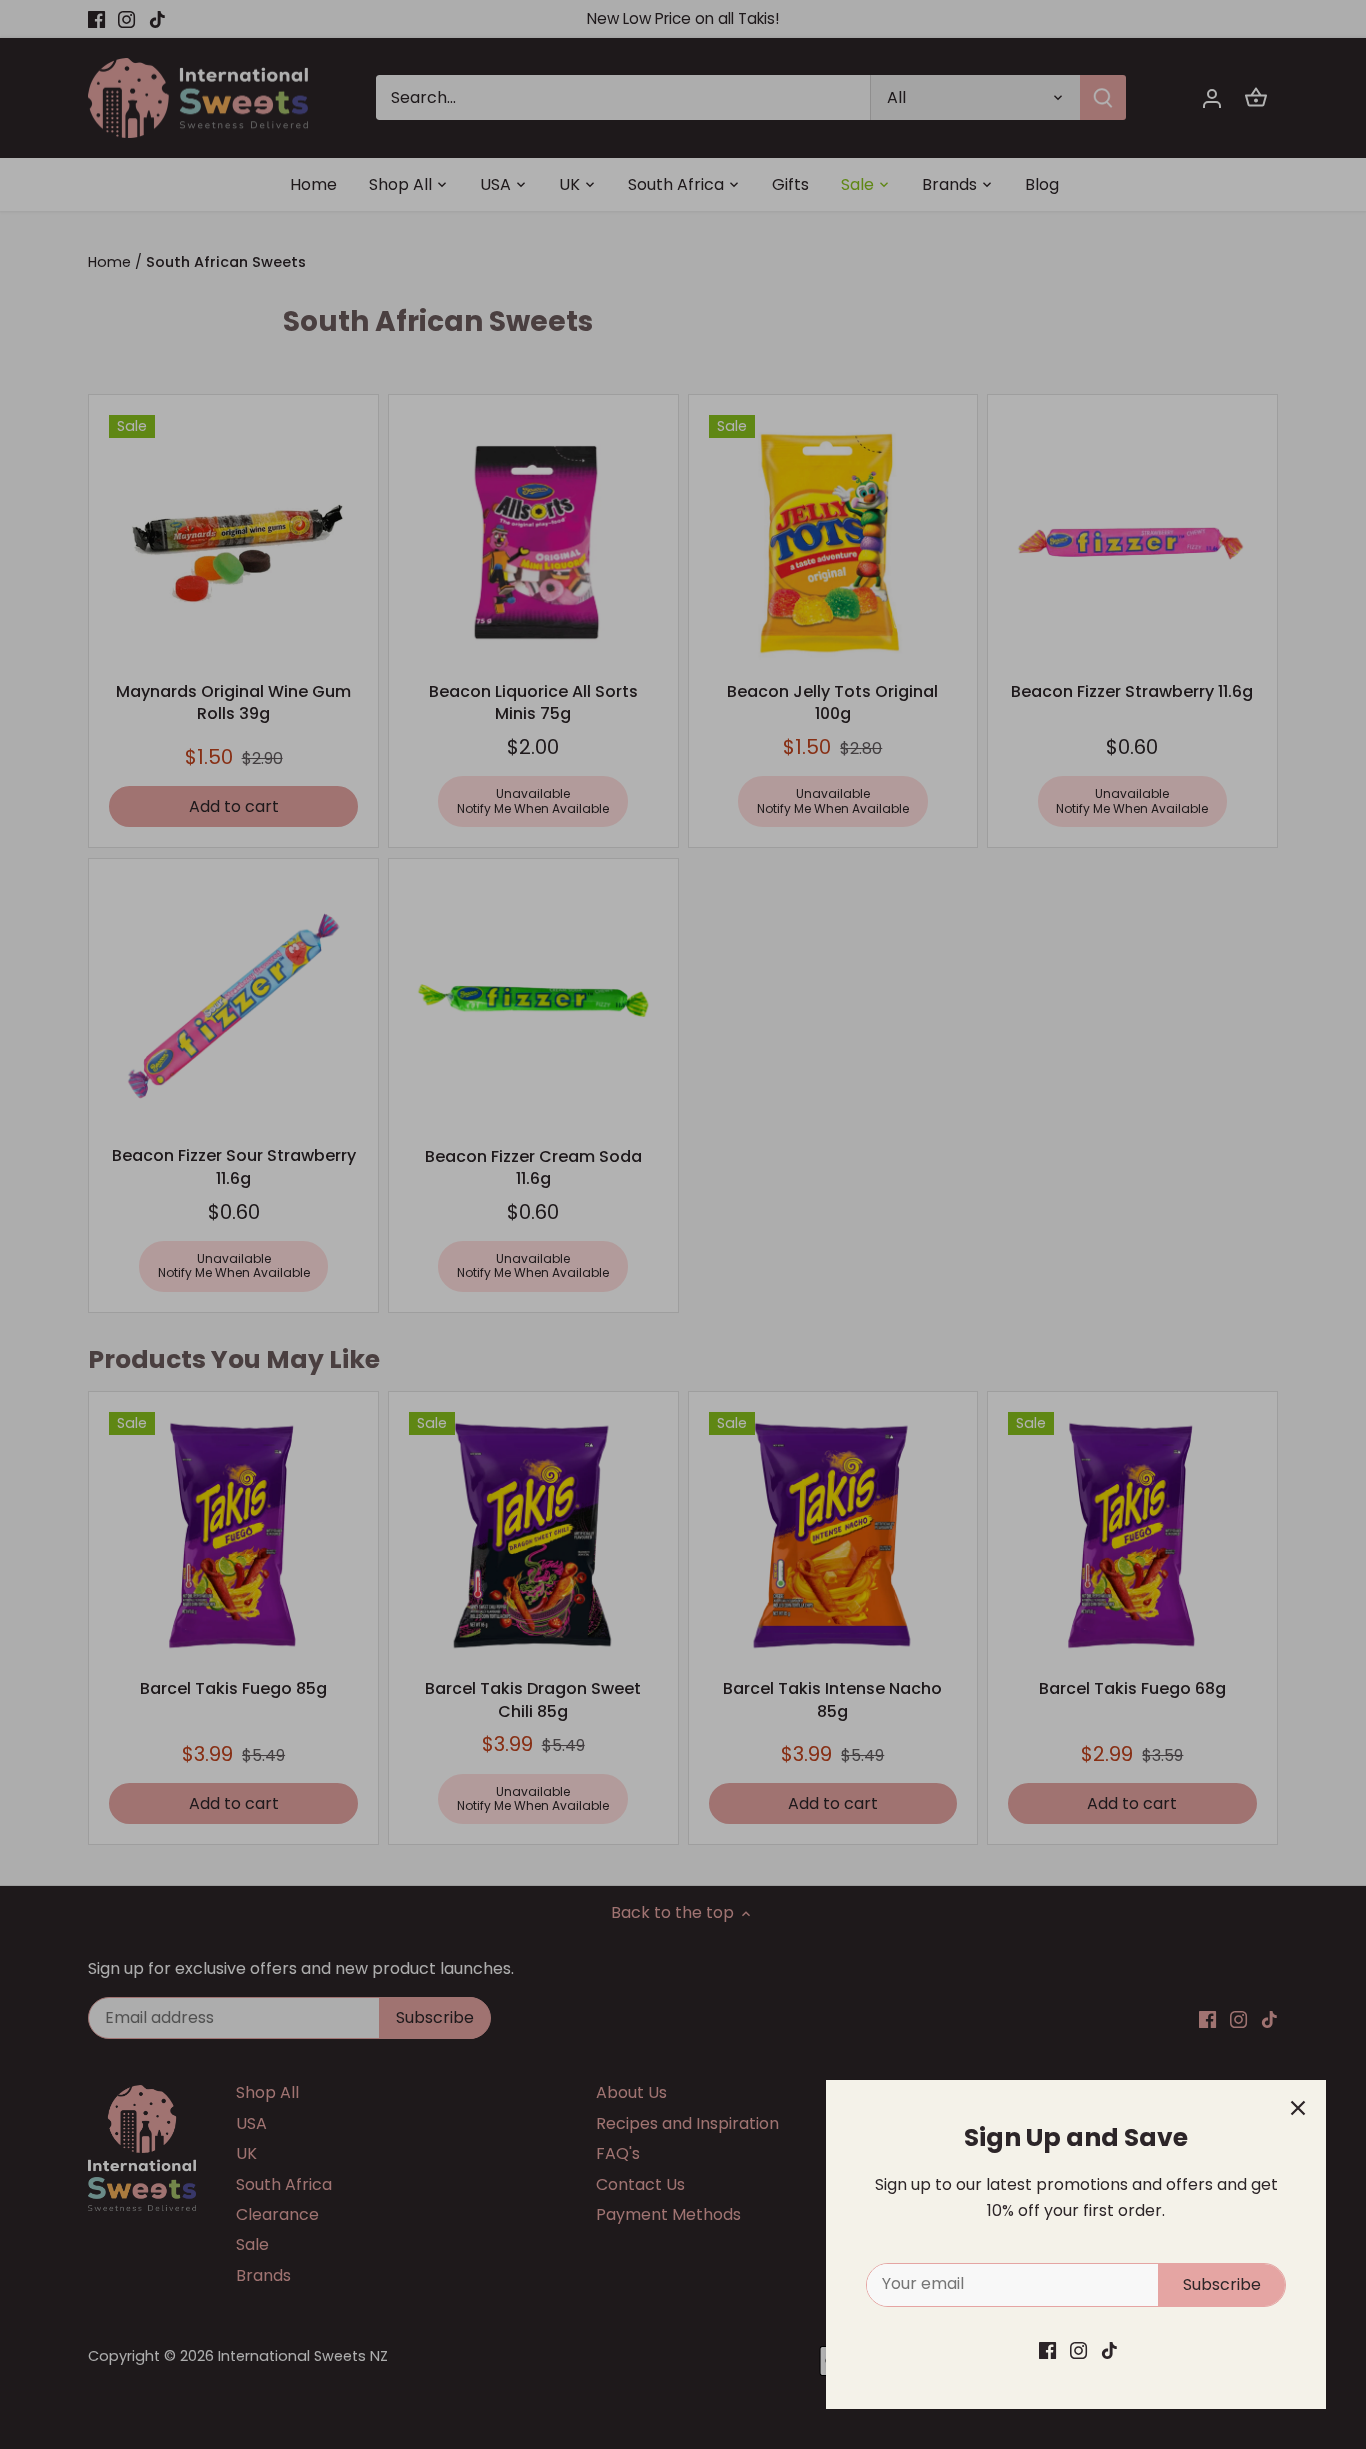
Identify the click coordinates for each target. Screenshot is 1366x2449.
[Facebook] (1047, 2350)
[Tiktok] (1109, 2350)
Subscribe (1222, 2284)
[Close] (1298, 2108)
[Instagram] (1078, 2350)
